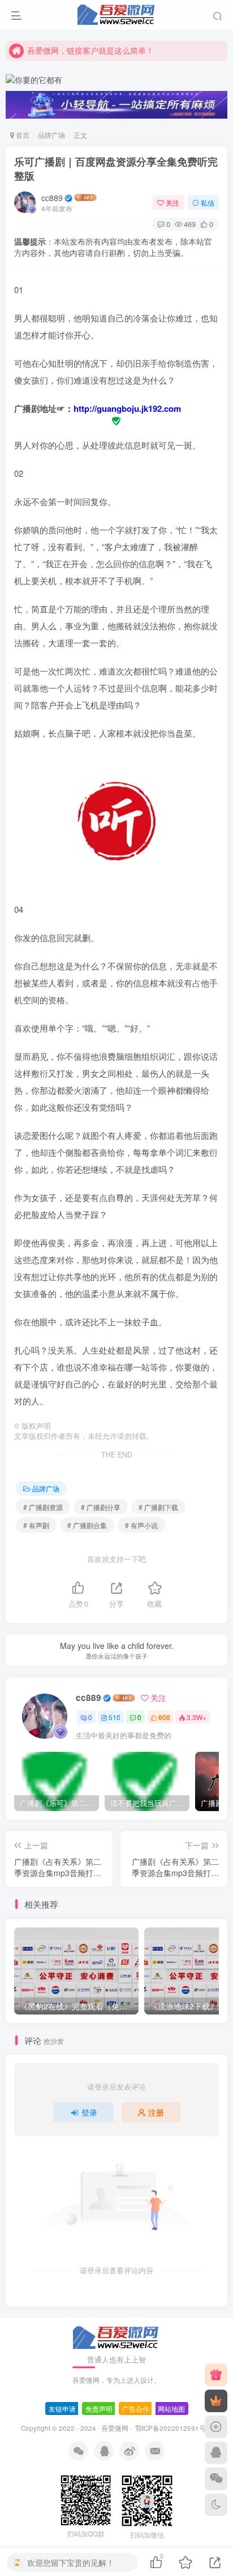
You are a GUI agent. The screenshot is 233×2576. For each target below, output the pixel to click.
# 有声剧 (36, 1525)
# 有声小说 (141, 1525)
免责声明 (99, 2409)
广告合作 (136, 2409)
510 (115, 1717)
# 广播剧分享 (101, 1507)
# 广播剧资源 (43, 1507)
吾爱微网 (115, 2428)
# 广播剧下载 (158, 1507)
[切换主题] (216, 2505)
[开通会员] (216, 2401)
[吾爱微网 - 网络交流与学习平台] (116, 2337)
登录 (89, 2112)
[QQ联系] (216, 2453)
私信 (208, 203)
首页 (22, 135)
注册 (156, 2112)
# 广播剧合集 (87, 1525)
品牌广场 (51, 135)
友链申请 (62, 2409)
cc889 (52, 198)
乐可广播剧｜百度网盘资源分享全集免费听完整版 (116, 169)
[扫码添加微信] (216, 2479)
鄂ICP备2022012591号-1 (173, 2428)
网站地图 (171, 2409)
